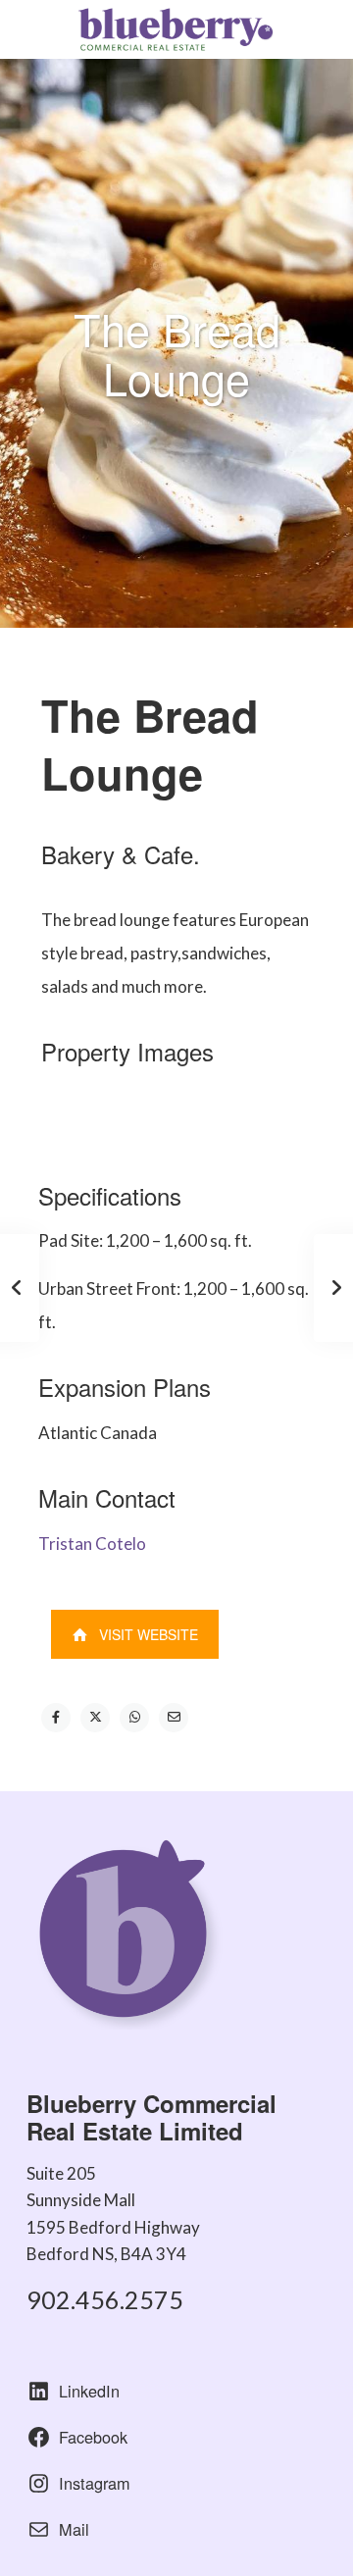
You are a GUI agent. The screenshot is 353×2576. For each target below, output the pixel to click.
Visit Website (149, 1634)
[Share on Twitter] (95, 1718)
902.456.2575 (105, 2299)
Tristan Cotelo (92, 1544)
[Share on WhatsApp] (134, 1718)
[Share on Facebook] (56, 1718)
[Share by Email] (174, 1718)
